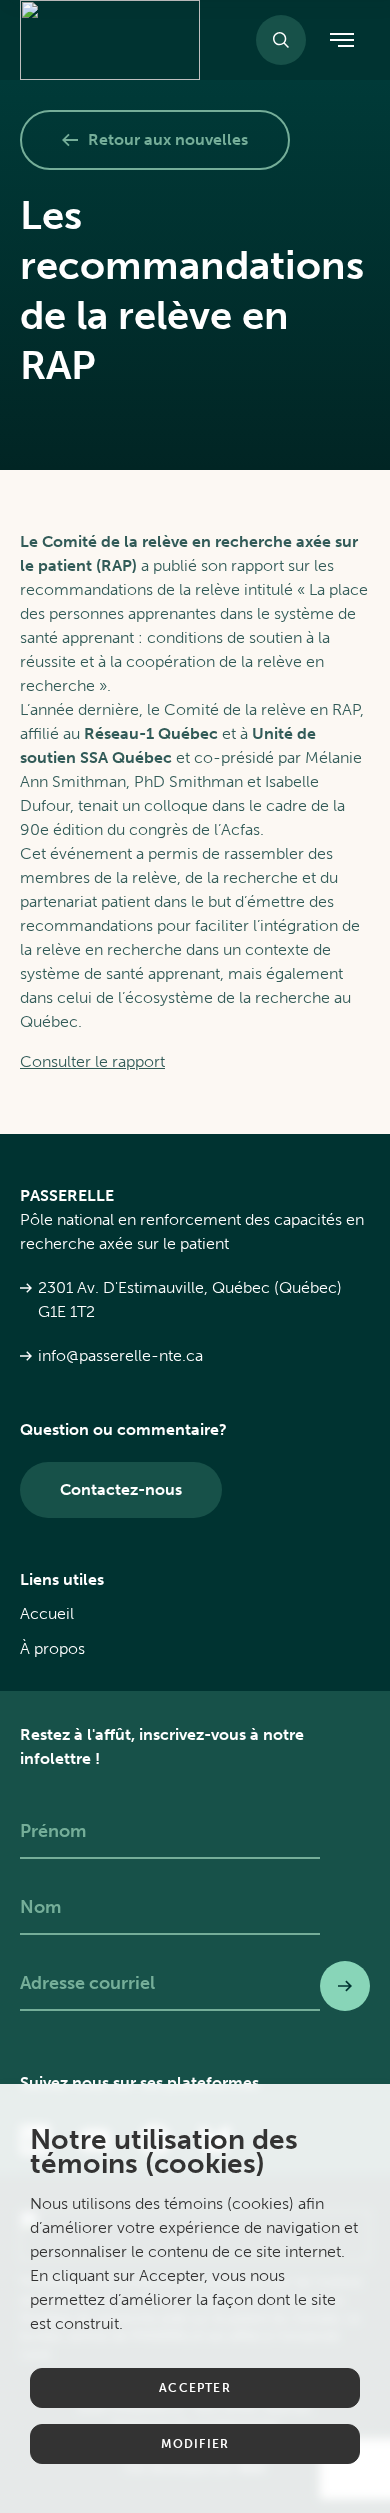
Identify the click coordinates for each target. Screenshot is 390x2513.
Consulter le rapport (92, 1061)
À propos (52, 1648)
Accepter (195, 2388)
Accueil (47, 1613)
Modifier (195, 2444)
